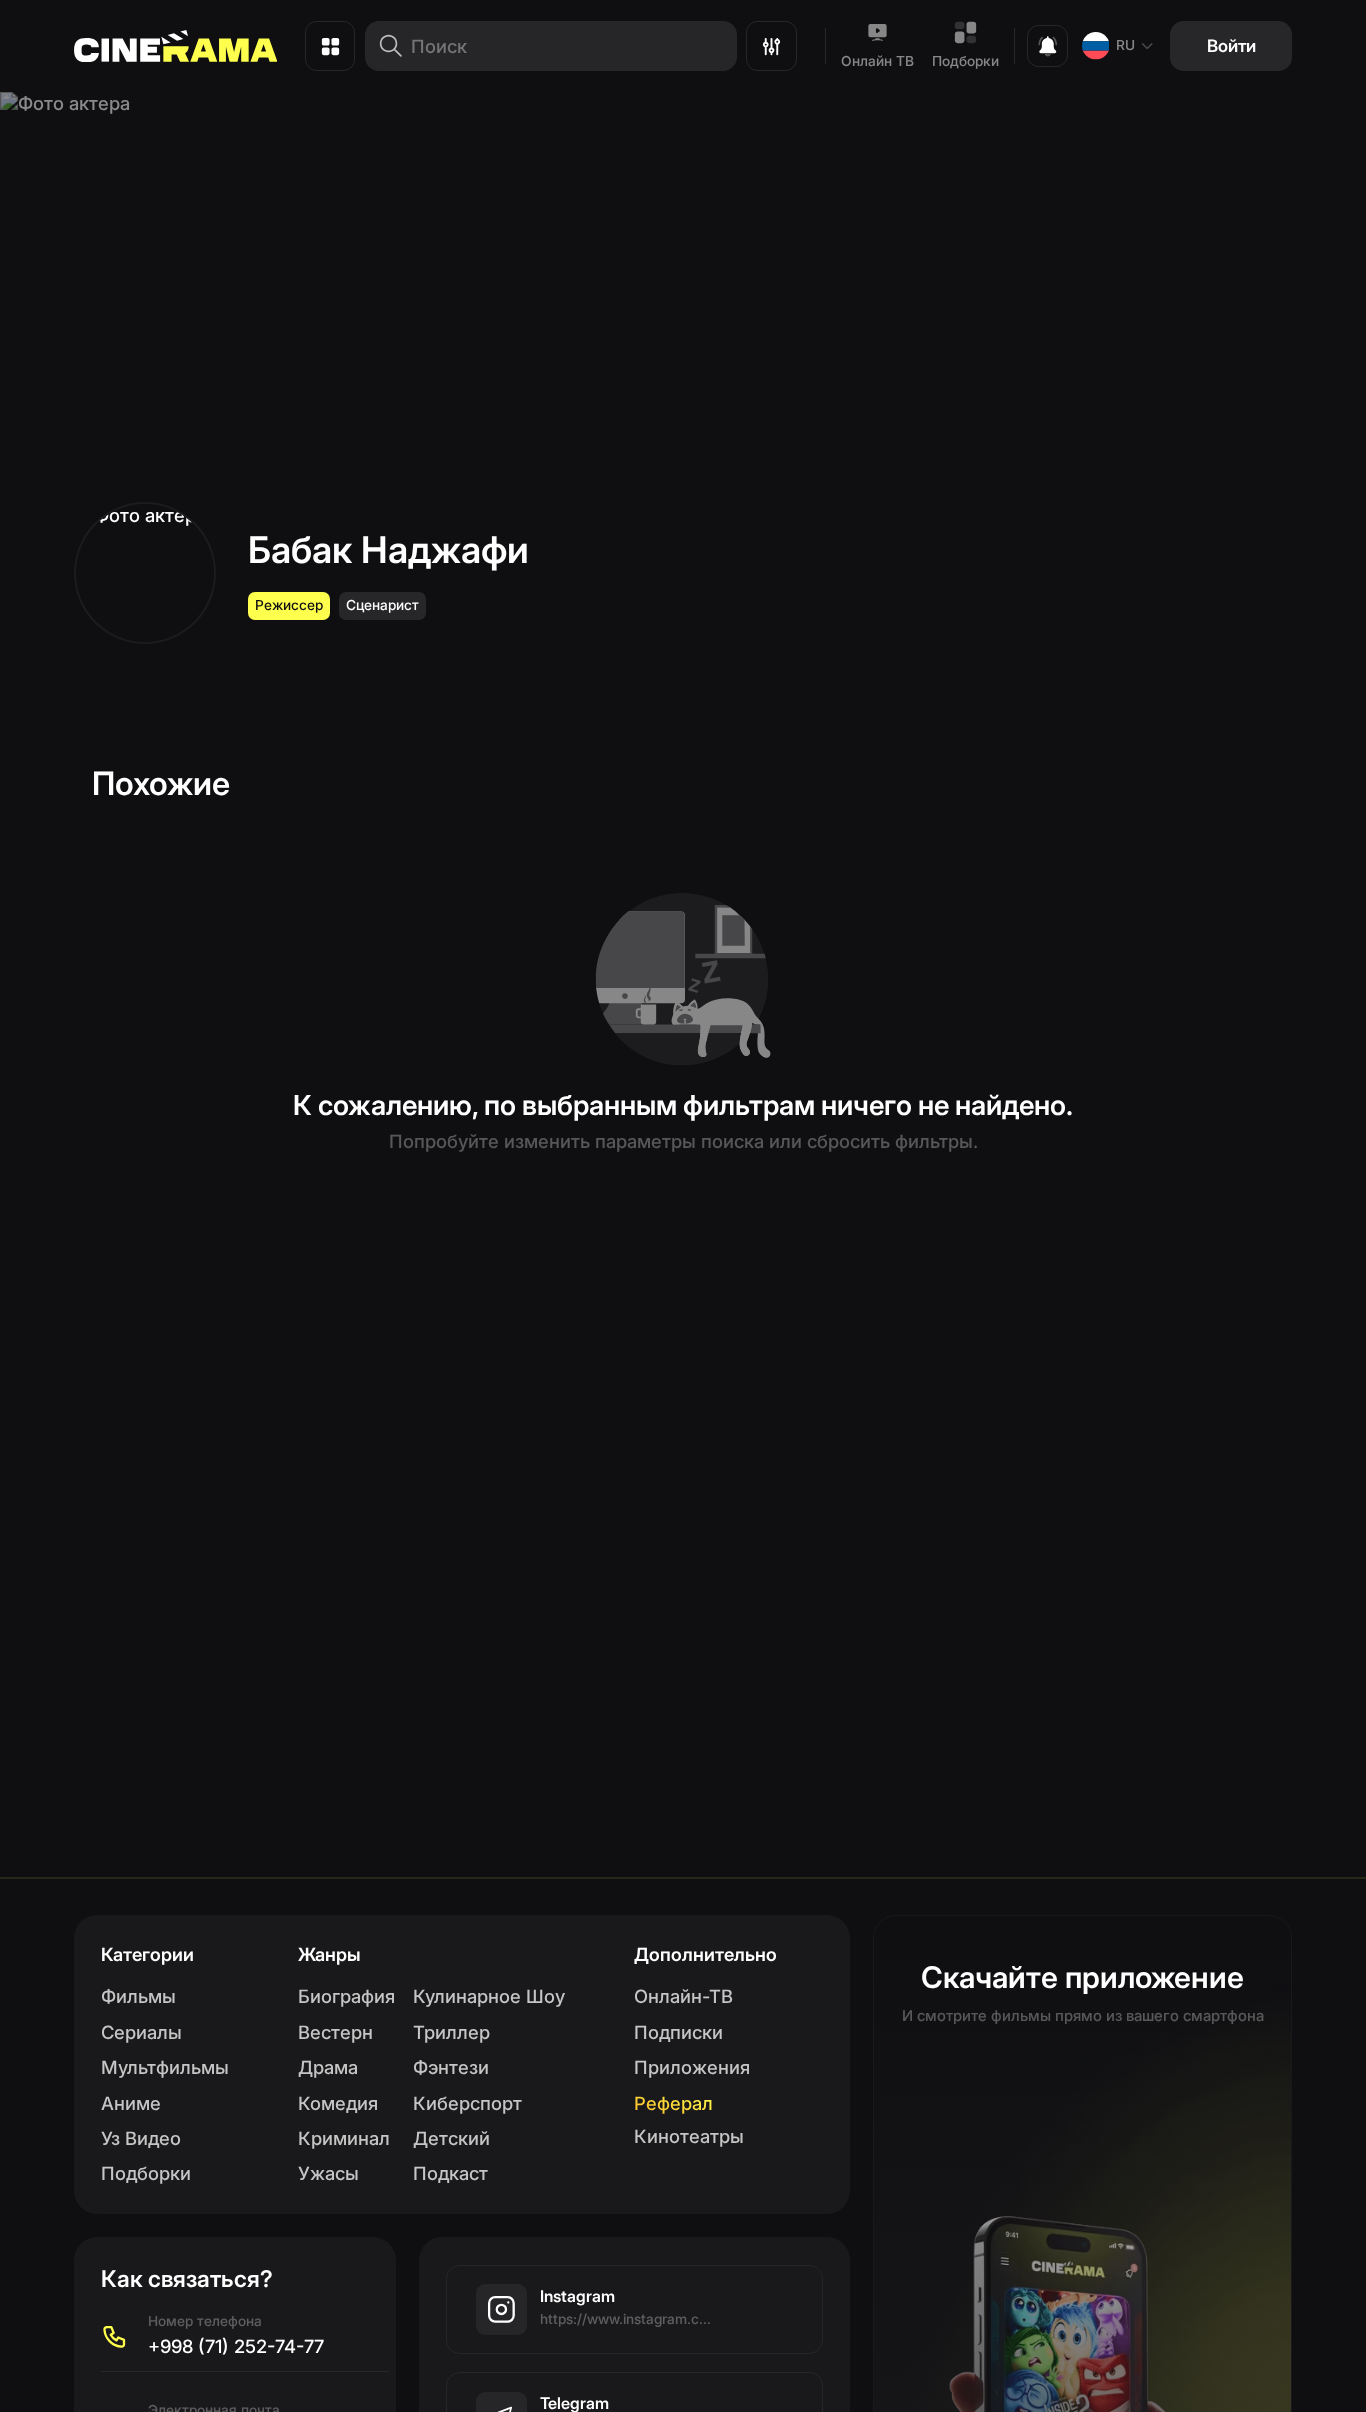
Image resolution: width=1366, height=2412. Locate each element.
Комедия (338, 2103)
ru (1125, 45)
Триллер (451, 2032)
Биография (346, 1996)
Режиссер (289, 605)
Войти (1231, 45)
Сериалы (141, 2032)
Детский (451, 2138)
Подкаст (450, 2173)
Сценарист (382, 605)
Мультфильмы (165, 2067)
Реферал (673, 2103)
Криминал (344, 2138)
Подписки (678, 2032)
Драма (328, 2067)
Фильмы (138, 1996)
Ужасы (328, 2173)
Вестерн (335, 2032)
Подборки (965, 61)
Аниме (131, 2103)
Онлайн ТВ (877, 61)
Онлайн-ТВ (683, 1996)
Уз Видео (141, 2138)
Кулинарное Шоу (489, 1996)
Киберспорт (467, 2103)
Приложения (692, 2067)
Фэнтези (451, 2067)
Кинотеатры (689, 2136)
